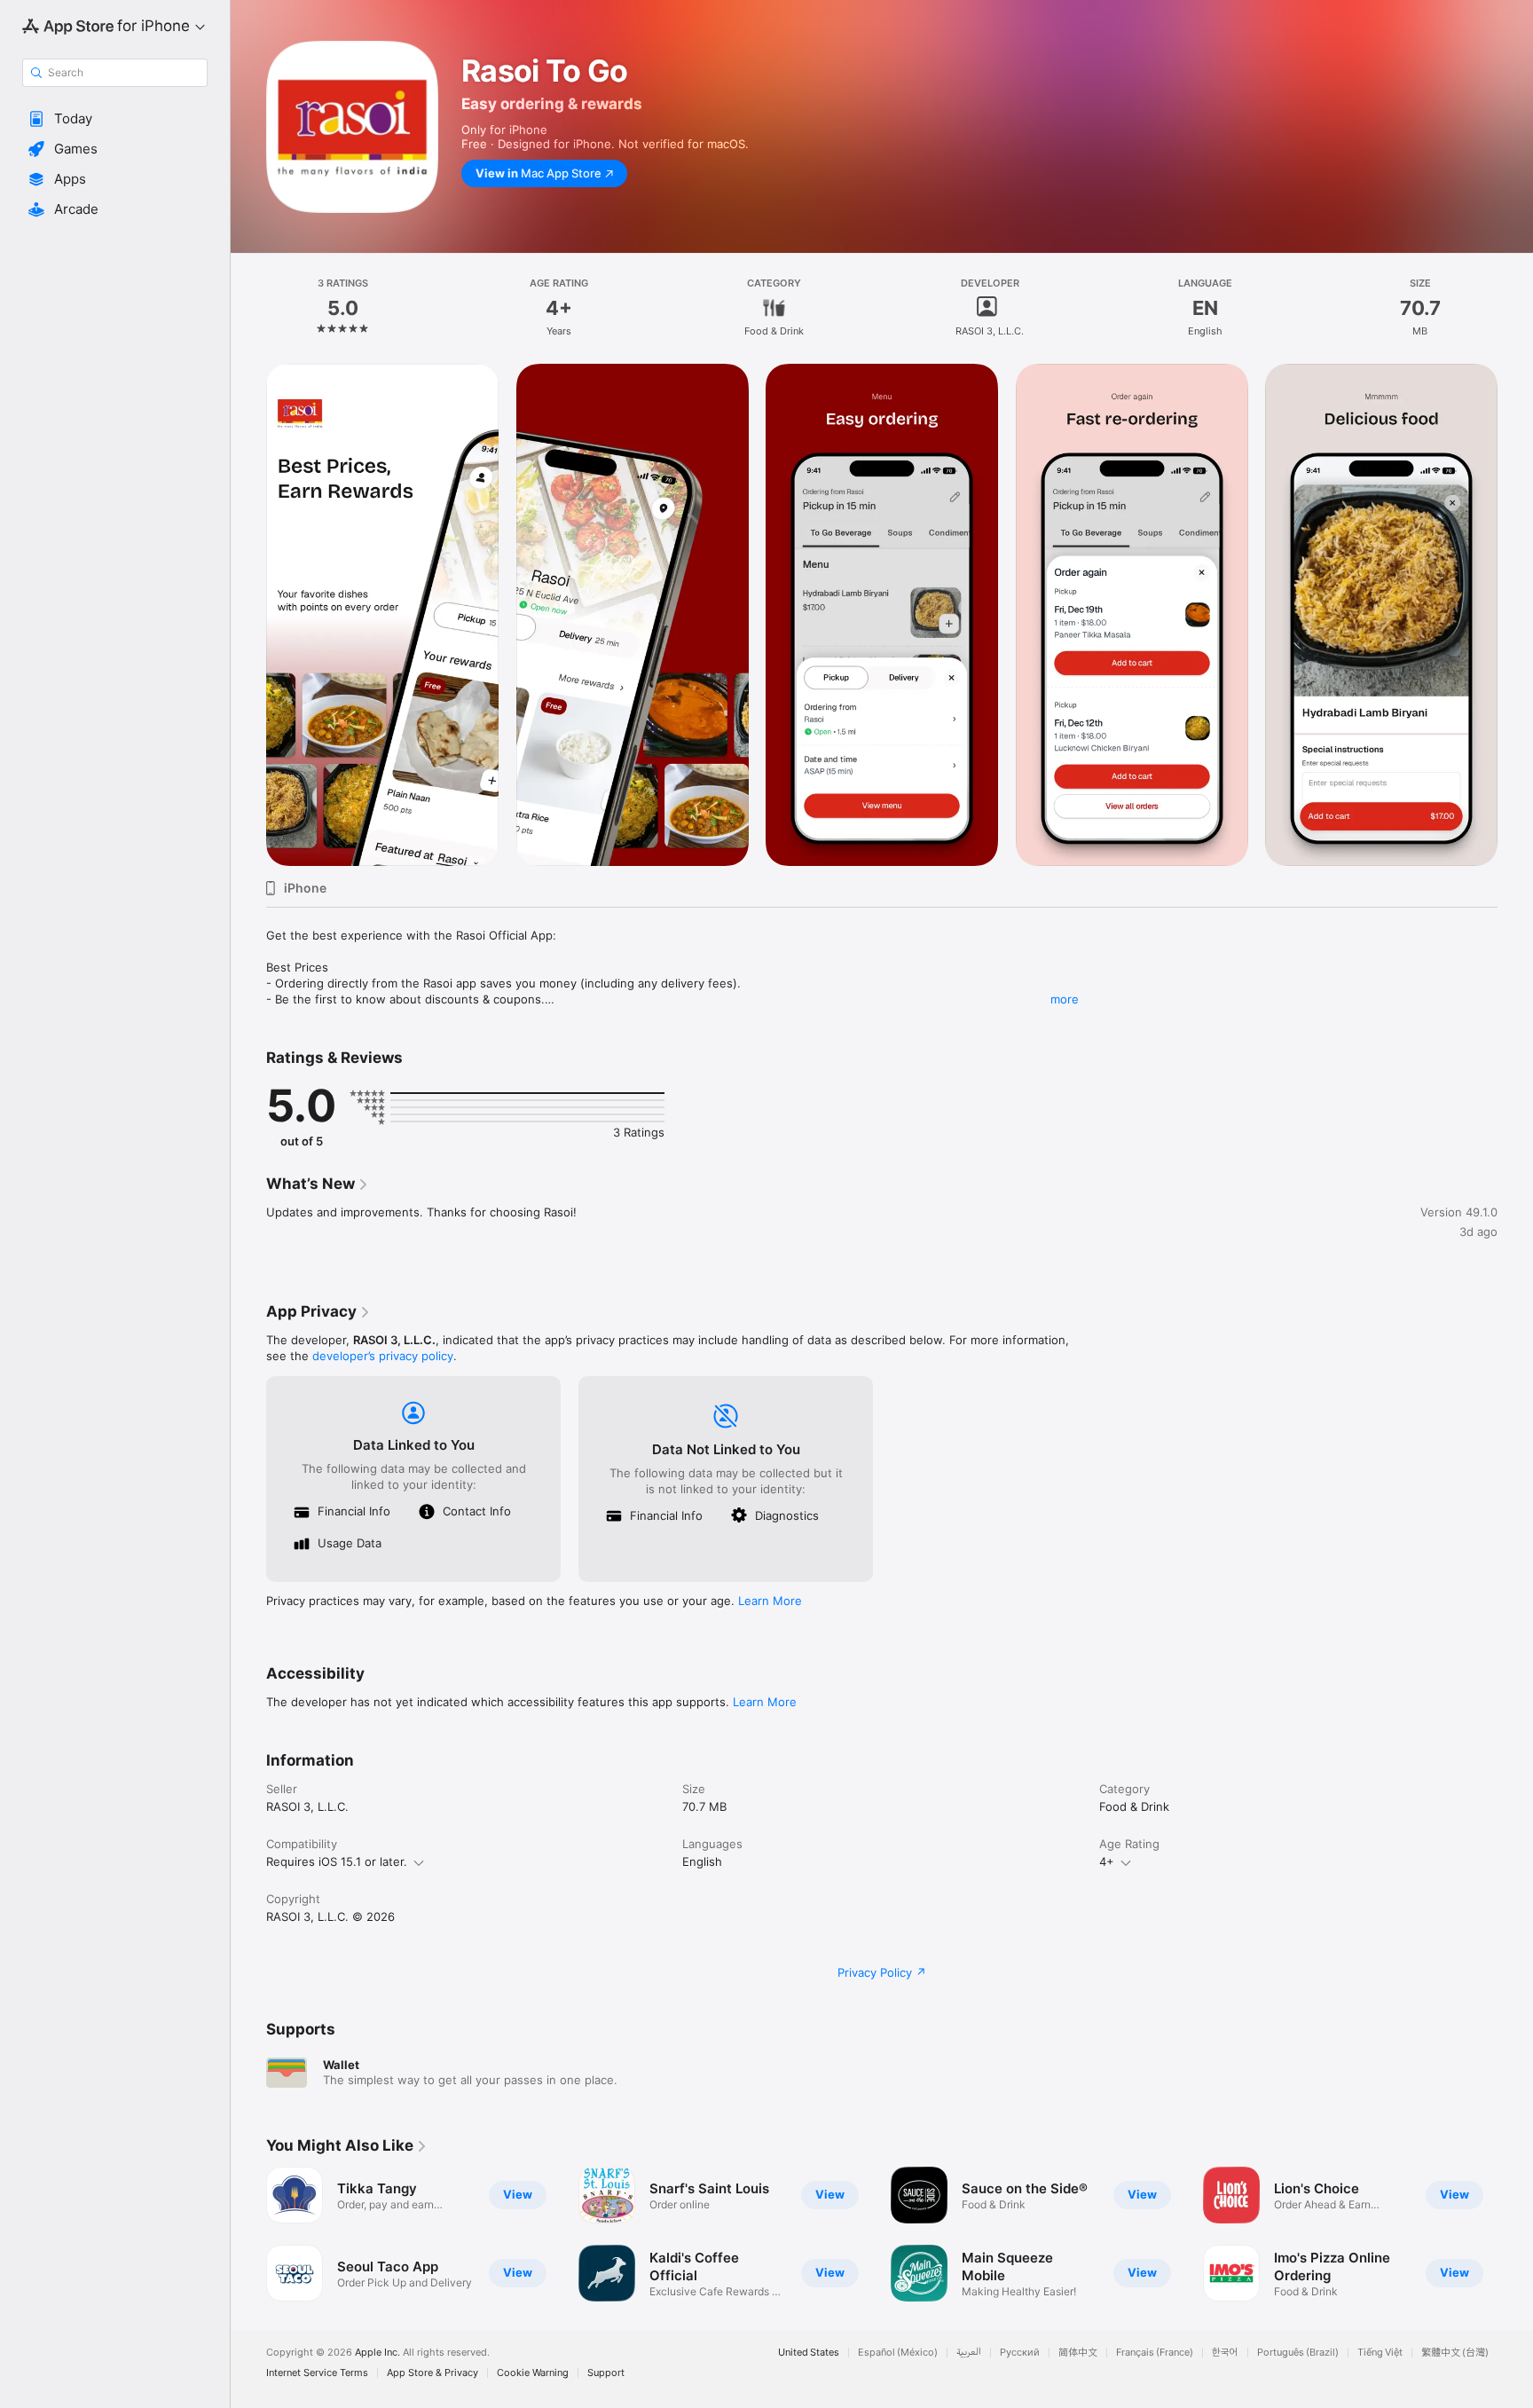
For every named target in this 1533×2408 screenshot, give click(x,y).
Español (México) (898, 2353)
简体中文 (1078, 2353)
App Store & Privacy (432, 2373)
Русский (1020, 2353)
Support (606, 2373)
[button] (115, 119)
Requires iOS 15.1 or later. (337, 1861)
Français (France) (1155, 2353)
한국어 (1225, 2353)
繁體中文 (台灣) (1455, 2353)
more (1065, 999)
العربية (969, 2353)
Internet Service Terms (317, 2373)
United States (809, 2353)
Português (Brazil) (1298, 2353)
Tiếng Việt (1380, 2353)
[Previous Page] (248, 615)
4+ (1107, 1861)
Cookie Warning (533, 2373)
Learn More (770, 1601)
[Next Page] (1515, 615)
